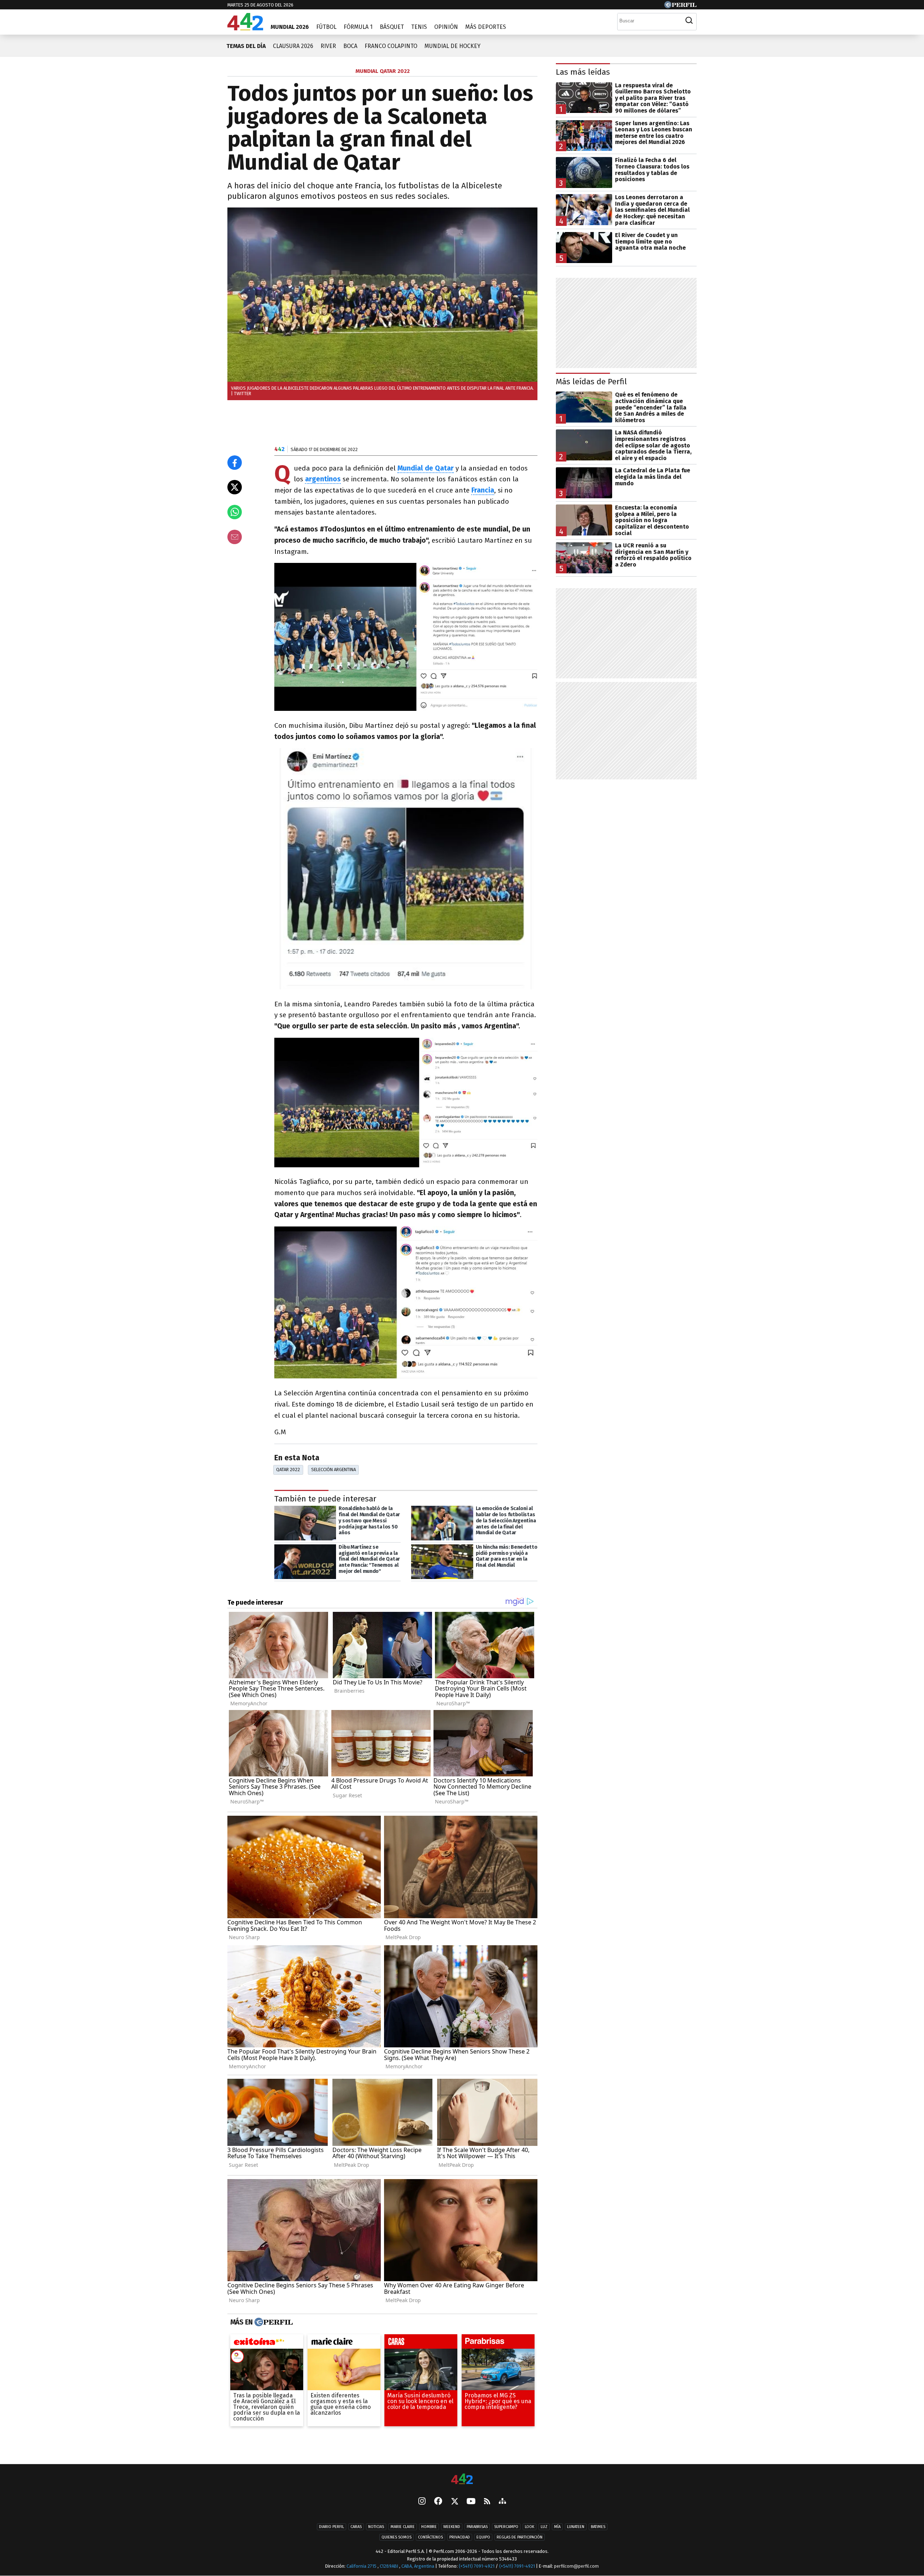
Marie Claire (403, 2527)
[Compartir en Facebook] (235, 463)
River (328, 46)
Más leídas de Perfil (591, 382)
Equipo (483, 2537)
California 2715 (362, 2566)
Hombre (429, 2527)
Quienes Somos (396, 2537)
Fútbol (326, 27)
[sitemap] (502, 2502)
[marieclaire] (344, 2343)
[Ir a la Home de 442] (245, 28)
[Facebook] (438, 2502)
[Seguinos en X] (454, 2502)
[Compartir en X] (235, 487)
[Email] (235, 537)
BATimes (598, 2527)
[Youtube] (471, 2501)
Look (529, 2527)
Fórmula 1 (358, 27)
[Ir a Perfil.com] (680, 6)
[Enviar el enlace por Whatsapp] (235, 512)
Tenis (419, 27)
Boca (350, 46)
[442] (462, 2479)
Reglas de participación (520, 2537)
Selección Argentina (334, 1469)
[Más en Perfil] (273, 2322)
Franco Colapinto (391, 46)
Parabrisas (477, 2527)
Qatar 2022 (288, 1469)
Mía (557, 2527)
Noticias (376, 2527)
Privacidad (460, 2537)
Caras (356, 2527)
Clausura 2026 (293, 46)
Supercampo (506, 2527)
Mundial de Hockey (452, 46)
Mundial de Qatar (426, 468)
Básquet (392, 27)
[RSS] (487, 2501)
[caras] (421, 2343)
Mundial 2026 (290, 27)
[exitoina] (267, 2343)
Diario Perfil (332, 2527)
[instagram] (422, 2502)
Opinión (446, 27)
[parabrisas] (498, 2343)
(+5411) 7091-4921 (477, 2566)
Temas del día (246, 46)
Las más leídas (583, 72)
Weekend (452, 2527)
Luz (544, 2527)
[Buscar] (689, 21)
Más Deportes (486, 27)
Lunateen (576, 2527)
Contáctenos (430, 2537)
